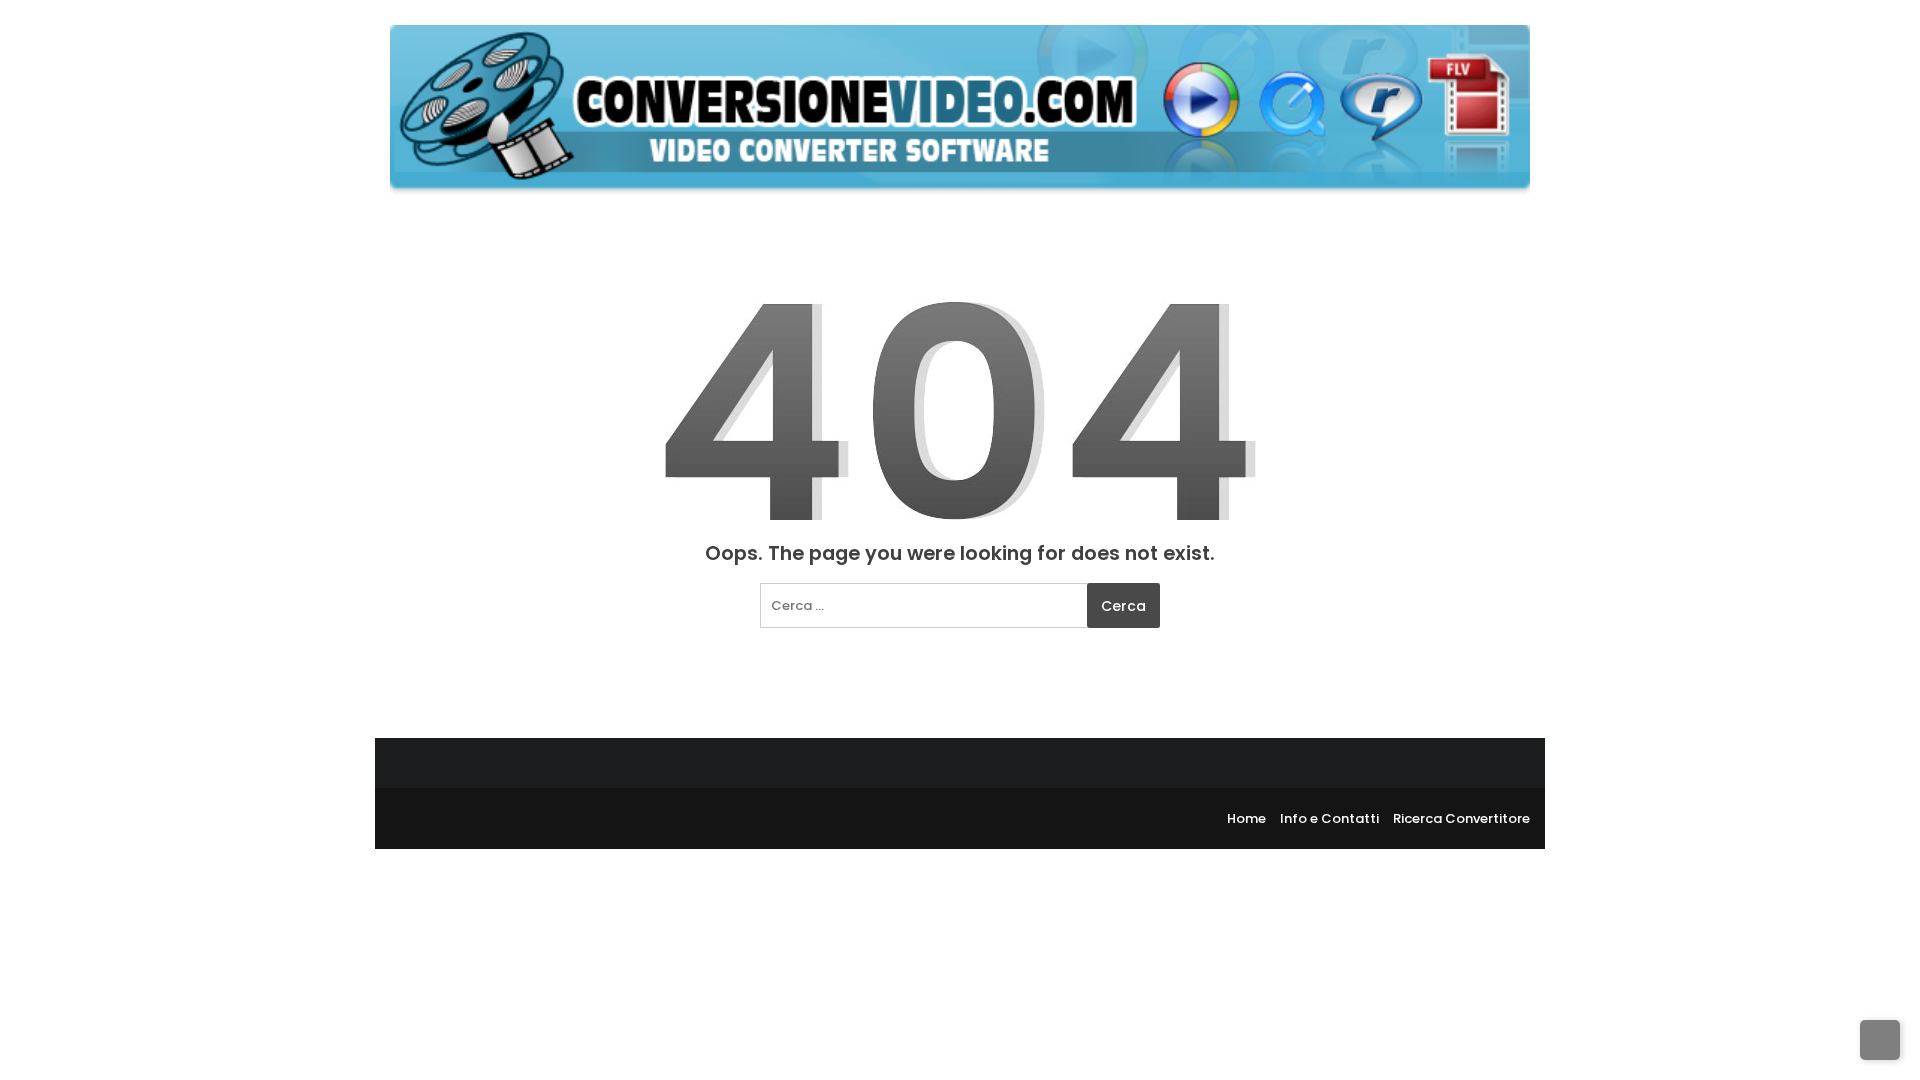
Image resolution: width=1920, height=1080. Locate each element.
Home (1246, 818)
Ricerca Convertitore (1461, 818)
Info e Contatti (1329, 818)
